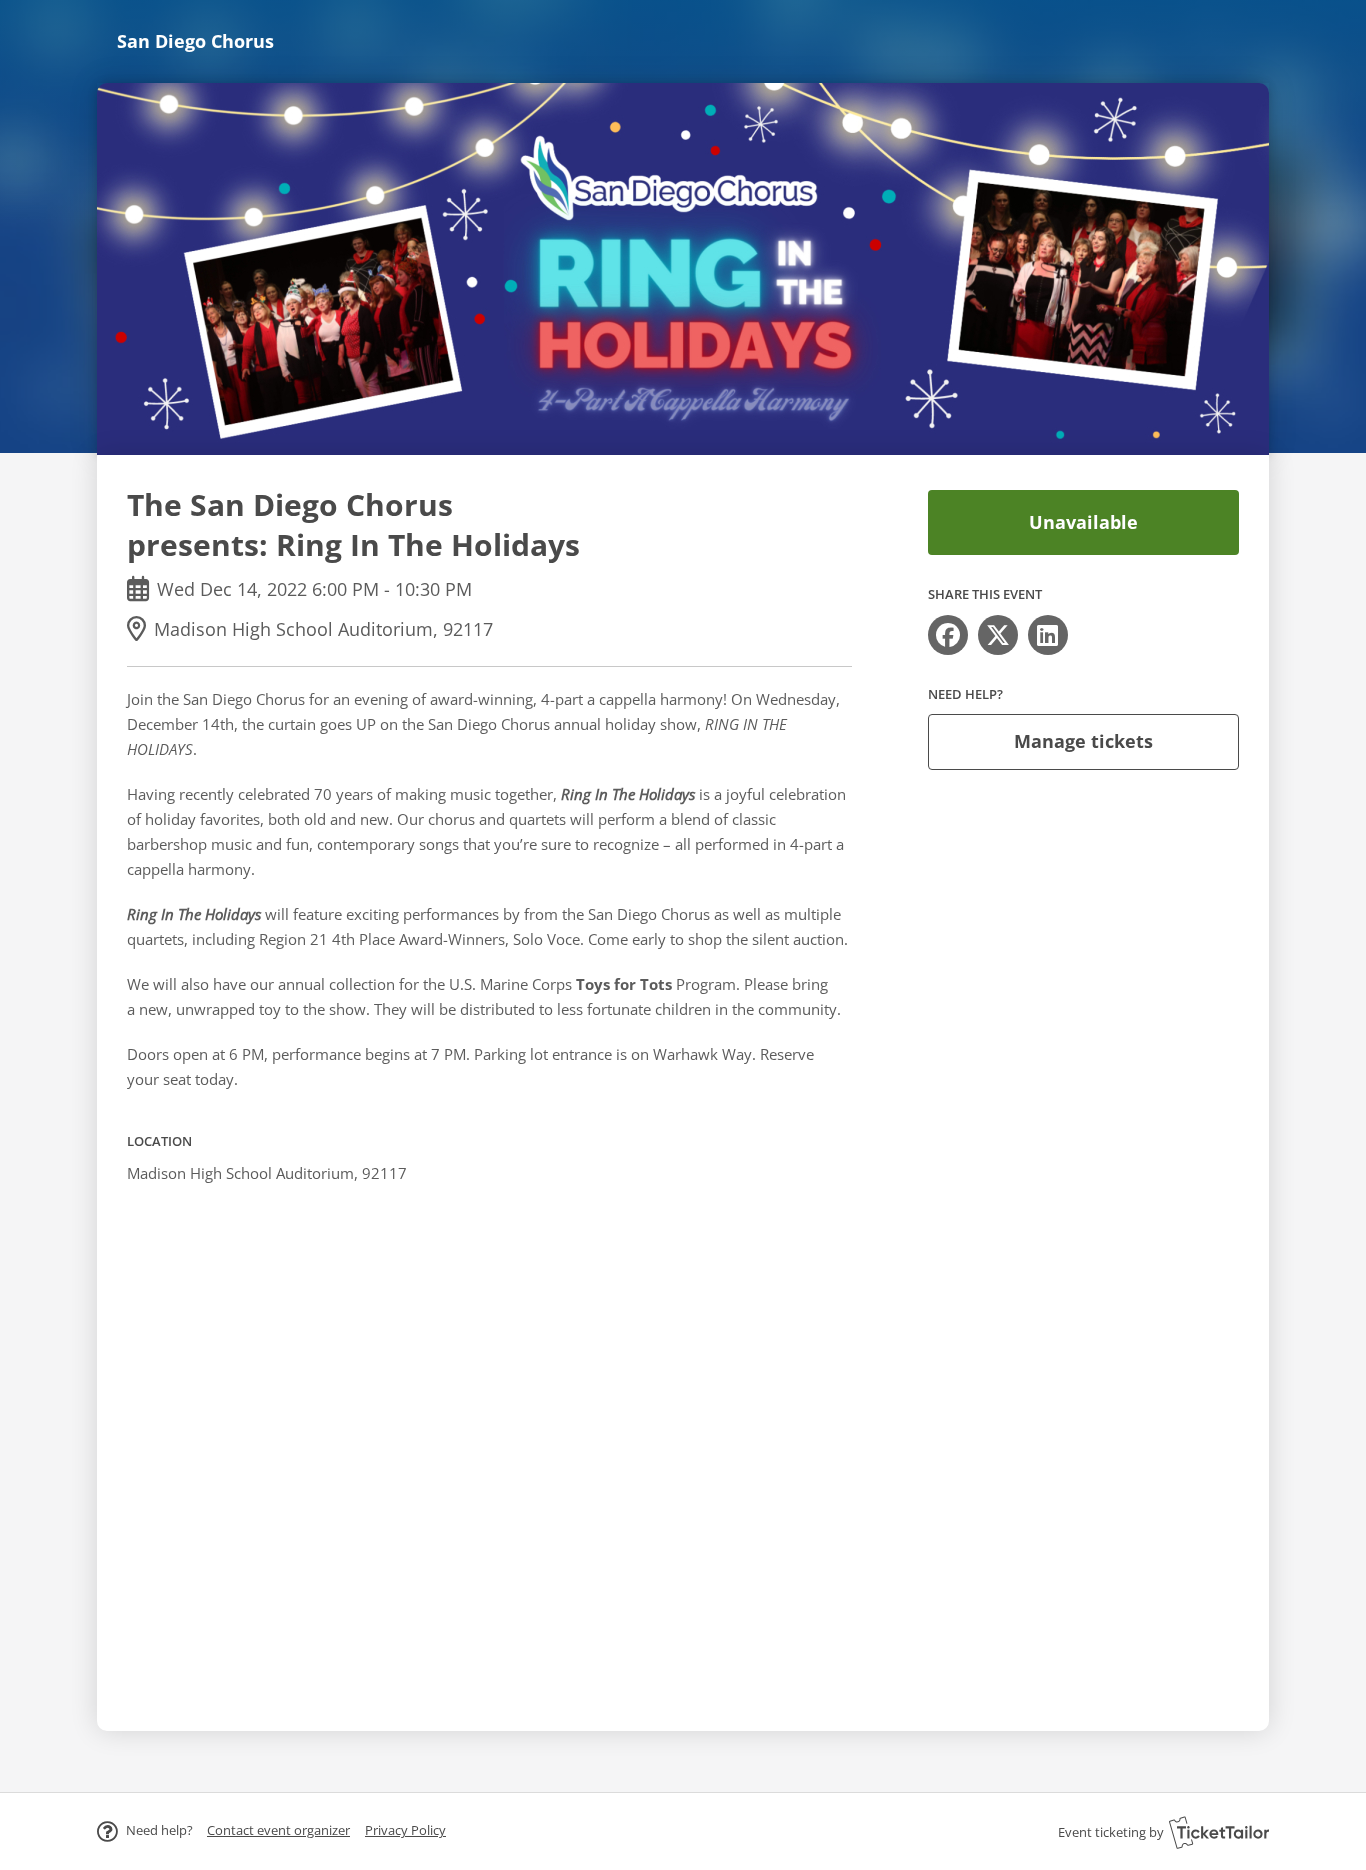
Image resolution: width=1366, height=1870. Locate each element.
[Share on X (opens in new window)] (998, 635)
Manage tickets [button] (1083, 741)
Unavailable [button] (1083, 522)
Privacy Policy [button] (405, 1830)
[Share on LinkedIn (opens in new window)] (1048, 635)
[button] (278, 1830)
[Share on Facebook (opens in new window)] (948, 635)
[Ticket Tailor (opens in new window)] (1219, 1832)
